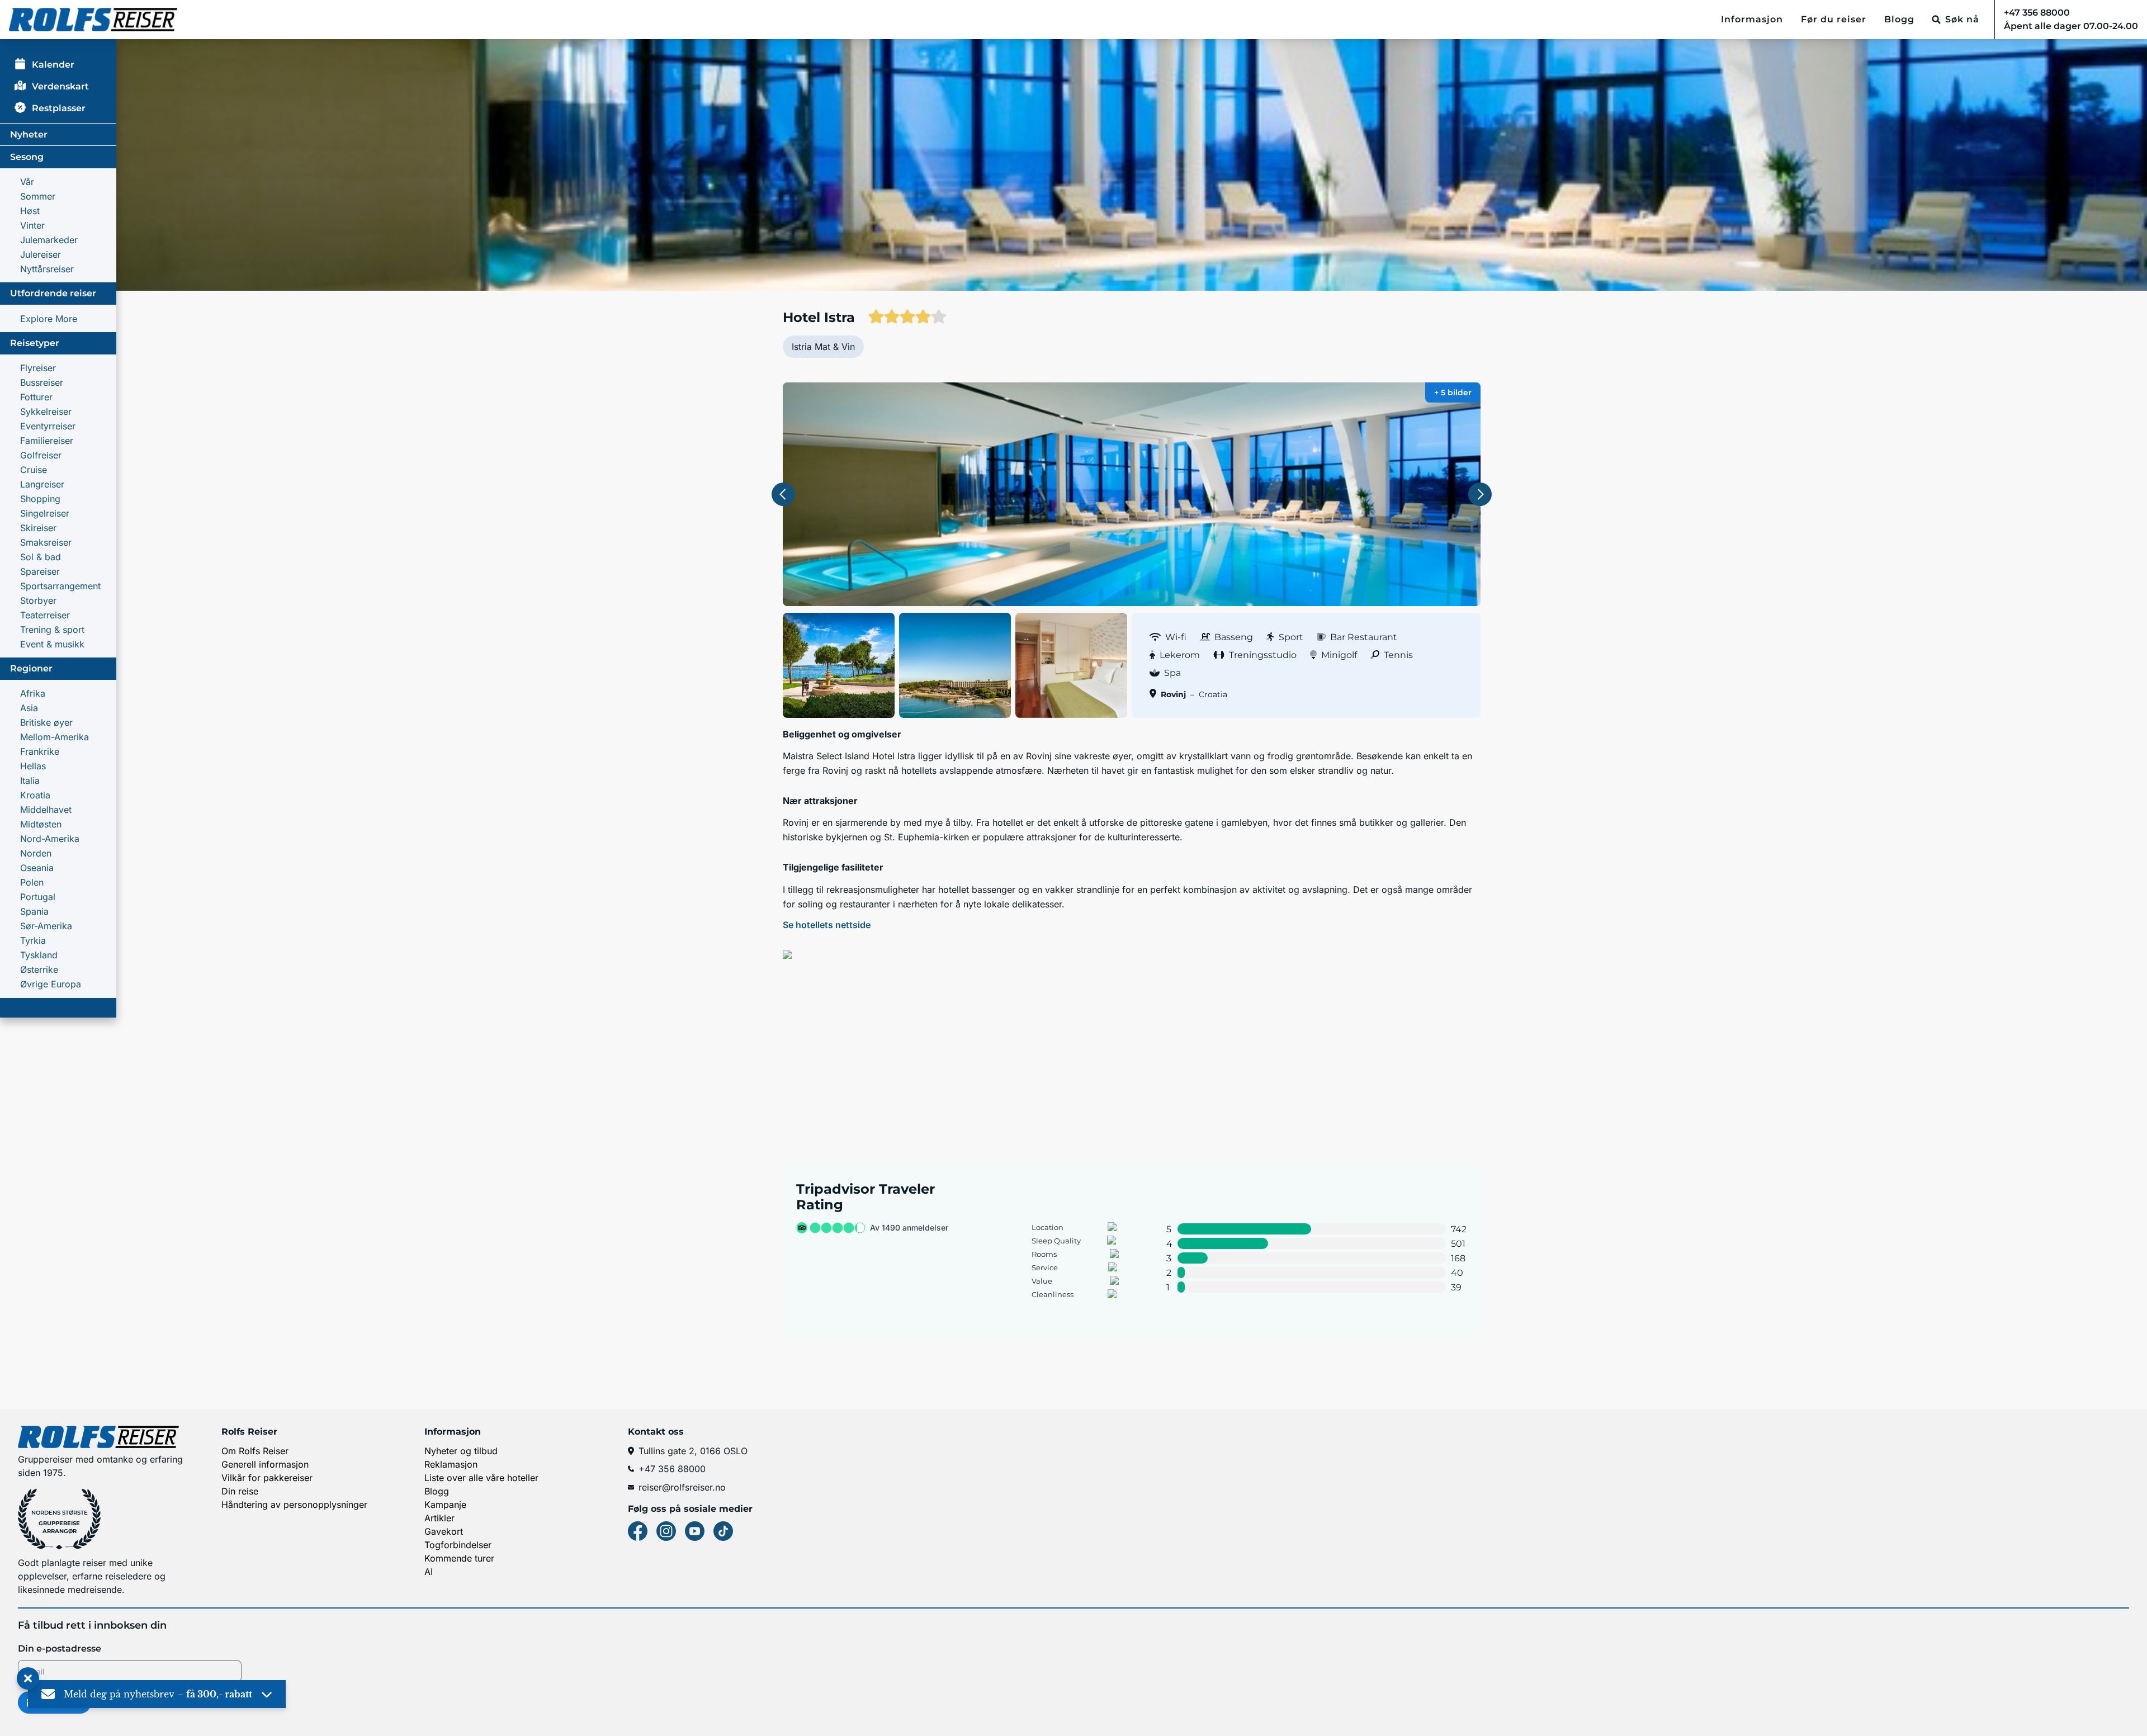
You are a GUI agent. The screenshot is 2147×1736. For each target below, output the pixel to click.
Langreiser (42, 484)
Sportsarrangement (60, 586)
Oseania (37, 868)
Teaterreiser (45, 615)
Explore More (49, 319)
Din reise (240, 1491)
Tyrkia (33, 940)
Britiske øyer (46, 722)
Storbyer (38, 600)
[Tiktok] (723, 1531)
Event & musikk (52, 644)
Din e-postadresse (60, 1649)
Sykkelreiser (46, 411)
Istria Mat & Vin (823, 347)
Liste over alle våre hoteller (481, 1478)
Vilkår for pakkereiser (267, 1478)
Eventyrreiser (48, 426)
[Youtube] (695, 1531)
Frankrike (40, 751)
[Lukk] (28, 1679)
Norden (36, 853)
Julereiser (41, 254)
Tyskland (39, 955)
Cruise (34, 470)
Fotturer (36, 397)
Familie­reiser (47, 441)
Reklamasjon (451, 1464)
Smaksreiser (46, 542)
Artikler (439, 1518)
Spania (34, 911)
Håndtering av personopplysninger (294, 1505)
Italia (30, 781)
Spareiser (40, 571)
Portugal (38, 897)
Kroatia (35, 795)
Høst (30, 211)
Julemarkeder (49, 240)
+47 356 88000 (672, 1469)
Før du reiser (1834, 19)
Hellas (33, 766)
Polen (32, 882)
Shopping (40, 499)
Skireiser (38, 528)
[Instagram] (666, 1531)
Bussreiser (42, 382)
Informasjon (1752, 19)
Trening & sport (52, 630)
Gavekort (444, 1531)
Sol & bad (41, 557)
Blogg (1899, 19)
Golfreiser (41, 455)
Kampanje (445, 1505)
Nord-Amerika (50, 839)
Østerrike (39, 969)
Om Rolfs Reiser (255, 1451)
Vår (27, 182)
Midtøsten (41, 824)
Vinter (32, 225)
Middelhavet (46, 810)
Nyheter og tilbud (461, 1451)
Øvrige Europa (51, 984)
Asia (29, 708)
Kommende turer (459, 1558)
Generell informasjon (265, 1464)
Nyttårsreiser (47, 269)
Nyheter (29, 134)
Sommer (38, 196)
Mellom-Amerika (55, 737)
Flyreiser (38, 368)
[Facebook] (638, 1531)
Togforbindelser (458, 1545)
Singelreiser (45, 513)
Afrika (33, 693)
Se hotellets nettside (827, 925)
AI (429, 1572)
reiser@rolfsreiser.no (682, 1487)
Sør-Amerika (46, 926)
